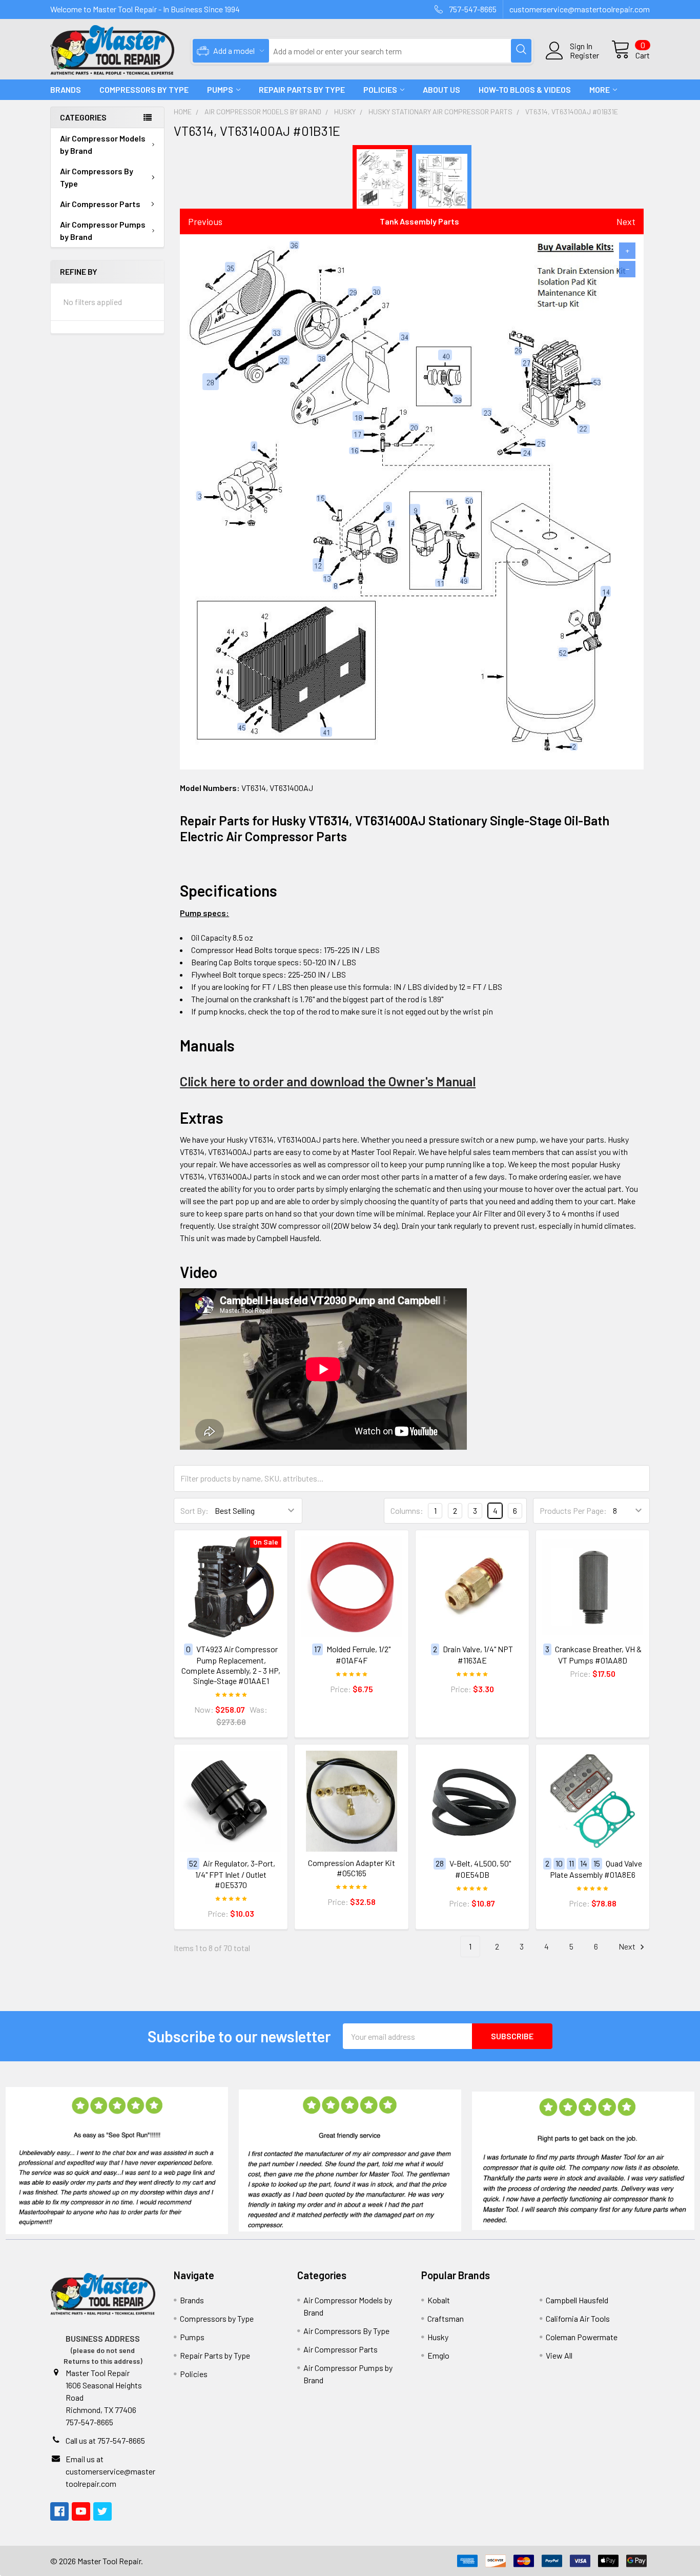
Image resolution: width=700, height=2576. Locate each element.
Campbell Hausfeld (577, 2300)
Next (626, 221)
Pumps (220, 89)
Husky (438, 2337)
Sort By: (194, 1510)
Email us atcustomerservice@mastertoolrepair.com (110, 2471)
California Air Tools (578, 2318)
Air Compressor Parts (100, 204)
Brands (66, 89)
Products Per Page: (573, 1510)
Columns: (407, 1510)
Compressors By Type (144, 89)
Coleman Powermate (582, 2337)
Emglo (438, 2355)
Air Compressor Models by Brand (103, 144)
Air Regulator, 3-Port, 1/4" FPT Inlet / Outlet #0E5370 (235, 1874)
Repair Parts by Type (302, 89)
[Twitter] (102, 2511)
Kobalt (439, 2300)
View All (559, 2355)
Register (584, 55)
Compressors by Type (217, 2318)
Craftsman (446, 2318)
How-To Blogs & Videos (525, 89)
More (600, 89)
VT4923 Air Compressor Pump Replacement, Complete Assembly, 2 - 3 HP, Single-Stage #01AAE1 (231, 1665)
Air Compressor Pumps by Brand (103, 230)
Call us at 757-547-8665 (105, 2440)
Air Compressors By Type (97, 177)
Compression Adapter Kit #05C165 (352, 1868)
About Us (441, 89)
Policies (380, 89)
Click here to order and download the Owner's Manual (328, 1081)
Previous (205, 221)
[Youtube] (81, 2511)
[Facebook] (59, 2511)
